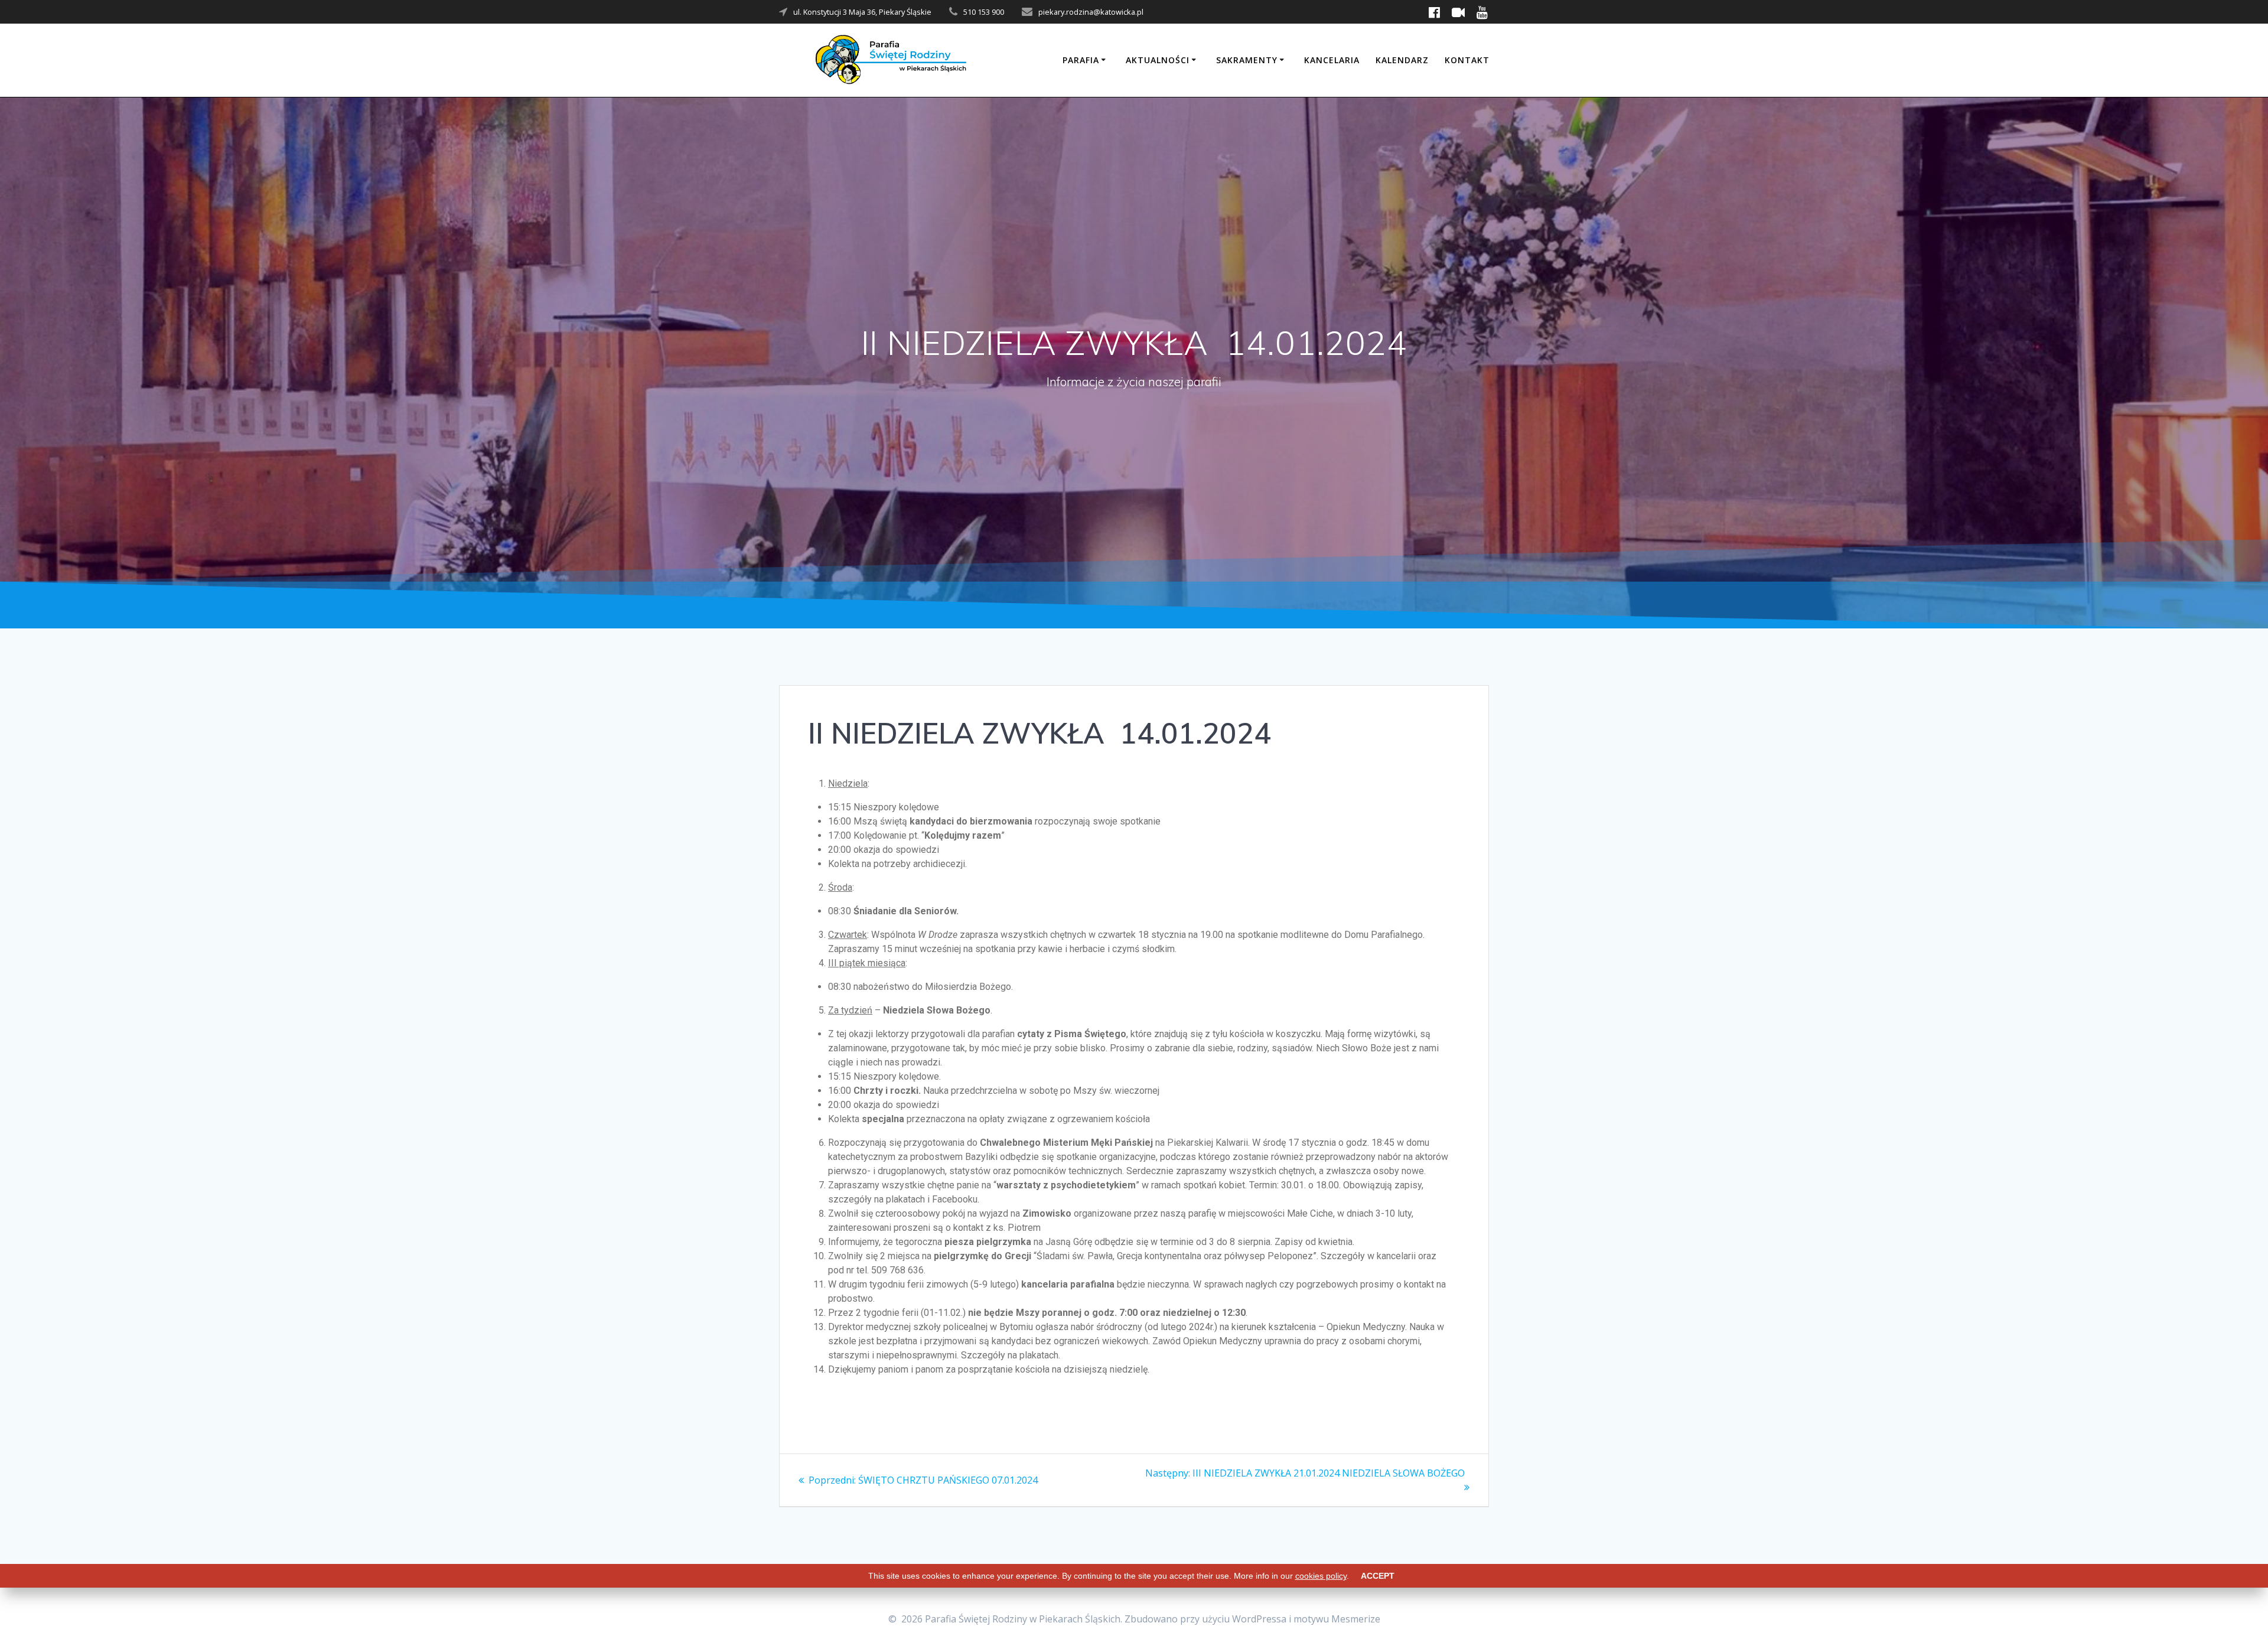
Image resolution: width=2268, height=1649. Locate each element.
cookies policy (1321, 1576)
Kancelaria (1332, 60)
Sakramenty (1247, 60)
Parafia (1081, 60)
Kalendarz (1402, 60)
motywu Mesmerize (1337, 1619)
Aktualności (1158, 60)
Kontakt (1467, 60)
